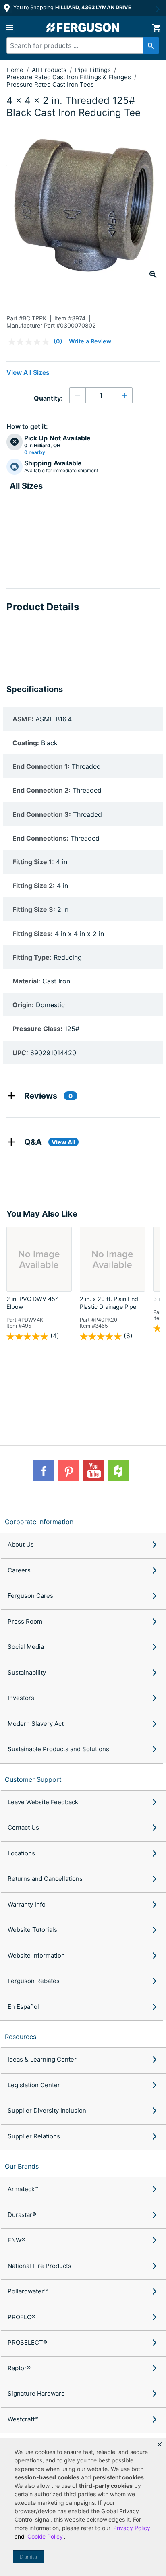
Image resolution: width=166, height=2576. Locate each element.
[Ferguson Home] (83, 28)
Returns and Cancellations (45, 1879)
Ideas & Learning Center (42, 2059)
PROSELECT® (27, 2342)
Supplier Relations (34, 2136)
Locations (21, 1853)
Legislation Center (34, 2085)
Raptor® (19, 2368)
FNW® (17, 2240)
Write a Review (90, 341)
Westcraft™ (23, 2419)
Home (15, 70)
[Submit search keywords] (151, 45)
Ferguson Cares (30, 1596)
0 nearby (35, 452)
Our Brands (22, 2166)
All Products (50, 70)
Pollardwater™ (28, 2291)
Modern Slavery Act (36, 1724)
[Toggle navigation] (10, 28)
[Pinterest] (68, 1471)
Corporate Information (39, 1522)
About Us (21, 1544)
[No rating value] (31, 342)
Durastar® (22, 2215)
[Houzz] (118, 1471)
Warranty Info (27, 1904)
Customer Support (33, 1779)
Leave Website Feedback (43, 1802)
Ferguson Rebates (34, 1981)
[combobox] (79, 45)
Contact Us (23, 1827)
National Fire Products (39, 2266)
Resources (21, 2037)
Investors (21, 1698)
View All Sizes (28, 372)
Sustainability (27, 1672)
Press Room (25, 1621)
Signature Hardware (36, 2393)
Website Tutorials (32, 1930)
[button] (160, 2444)
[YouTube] (93, 1471)
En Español (23, 2007)
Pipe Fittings (94, 70)
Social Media (26, 1647)
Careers (19, 1570)
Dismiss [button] (28, 2557)
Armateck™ (23, 2189)
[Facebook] (44, 1471)
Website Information (36, 1955)
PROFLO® (22, 2317)
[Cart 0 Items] (156, 28)
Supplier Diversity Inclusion (47, 2110)
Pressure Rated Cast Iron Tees (50, 84)
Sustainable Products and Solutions (58, 1749)
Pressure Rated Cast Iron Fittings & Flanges (70, 77)
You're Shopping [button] (72, 7)
